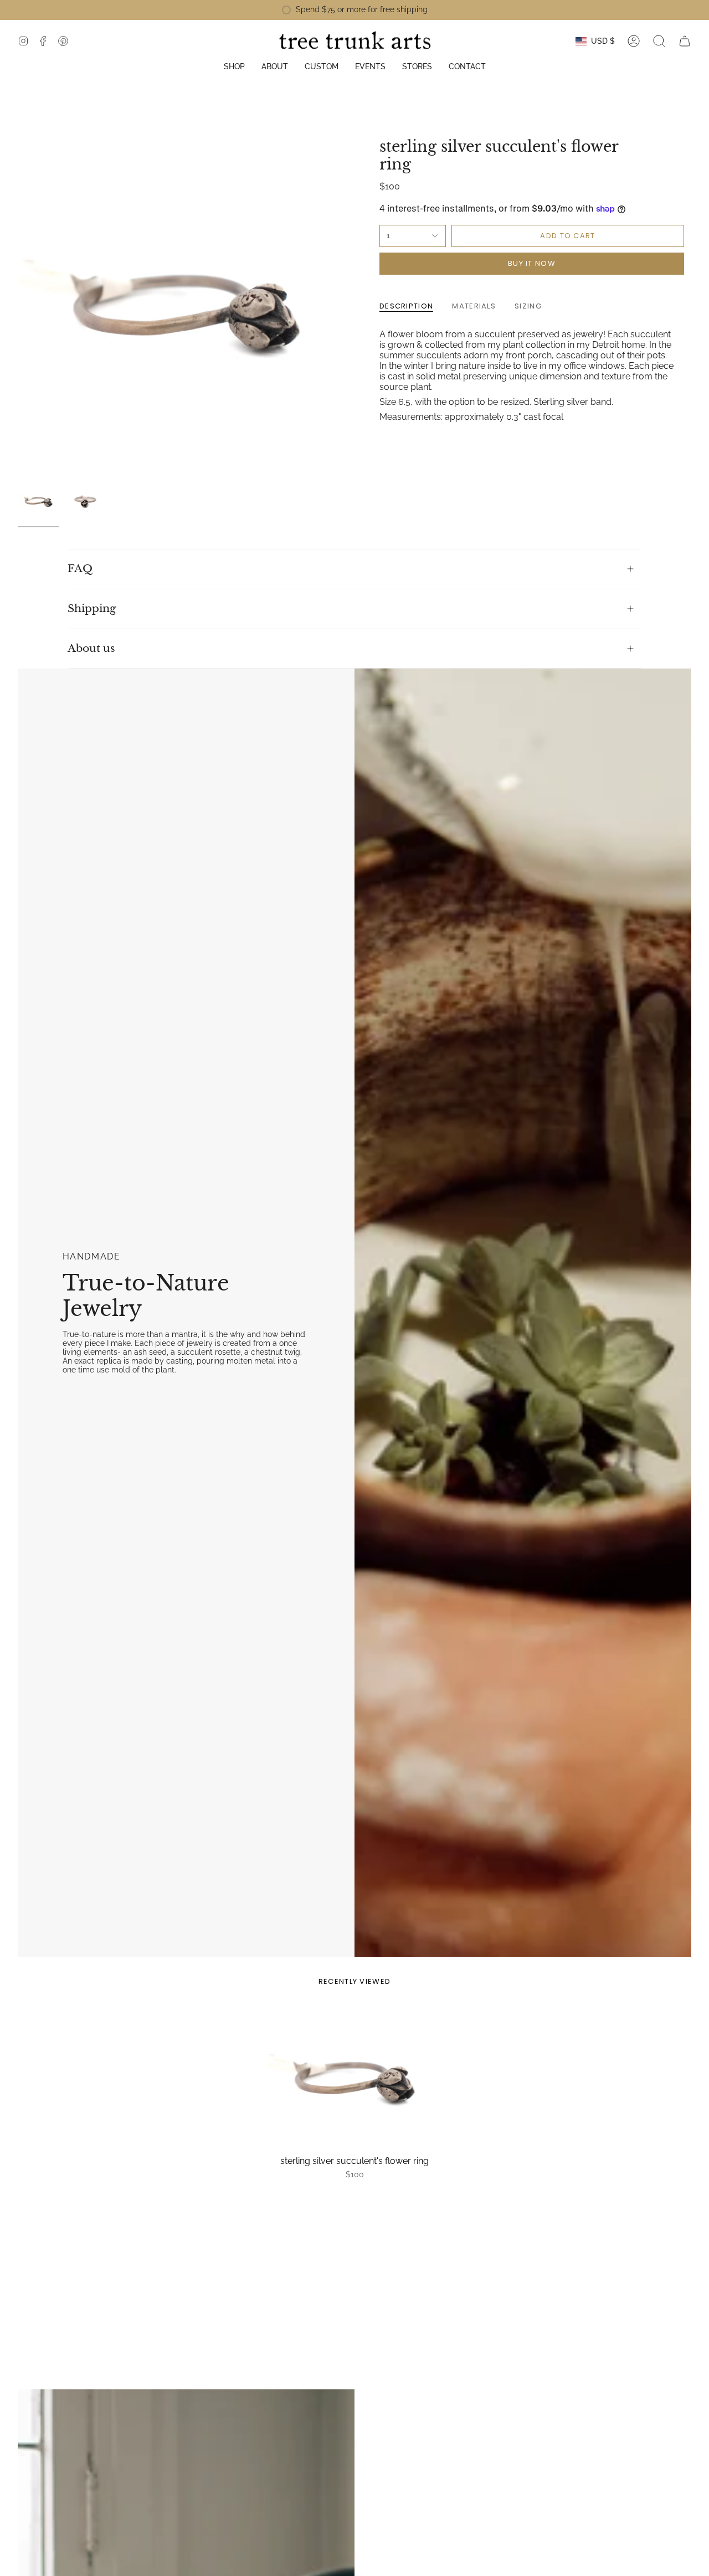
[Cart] (685, 41)
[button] (234, 67)
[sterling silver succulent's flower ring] (354, 2079)
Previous (18, 306)
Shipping (92, 608)
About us (91, 648)
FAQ (80, 569)
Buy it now (532, 263)
